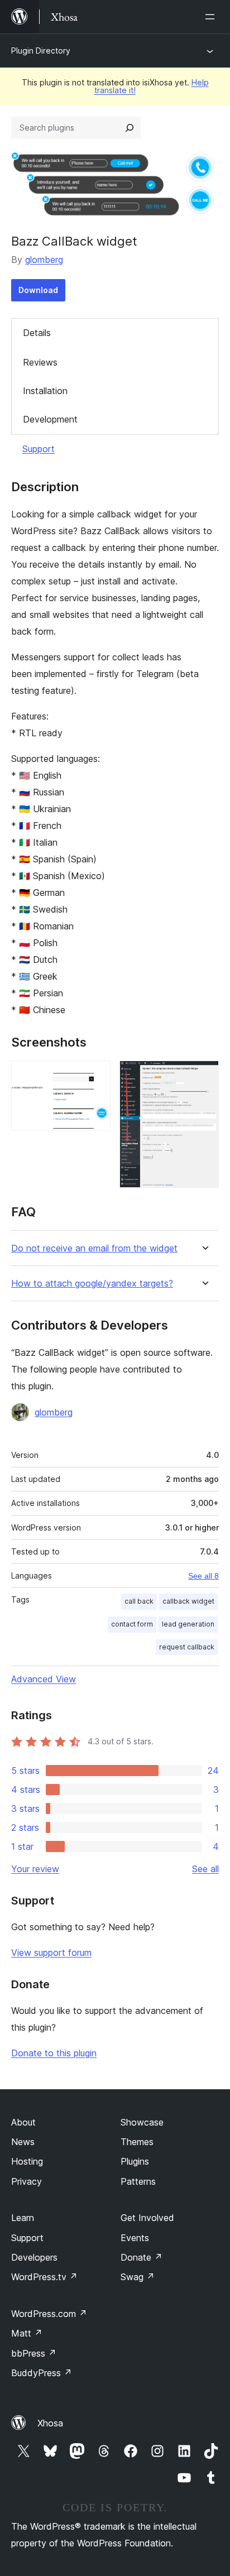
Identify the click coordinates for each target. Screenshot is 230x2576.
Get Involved (147, 2218)
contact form (132, 1624)
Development (50, 419)
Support (39, 449)
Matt (27, 2333)
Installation (45, 391)
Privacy (27, 2181)
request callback (187, 1647)
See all (205, 1869)
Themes (137, 2142)
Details (37, 333)
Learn (23, 2218)
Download (38, 290)
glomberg (44, 260)
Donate (142, 2257)
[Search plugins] (130, 128)
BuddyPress (42, 2373)
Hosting (27, 2161)
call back (139, 1601)
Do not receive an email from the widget (94, 1248)
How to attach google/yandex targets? (92, 1284)
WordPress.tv (44, 2277)
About (23, 2122)
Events (135, 2238)
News (23, 2142)
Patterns (138, 2181)
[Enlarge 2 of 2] (204, 1076)
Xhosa (50, 2423)
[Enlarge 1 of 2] (95, 1076)
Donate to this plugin (54, 2053)
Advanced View (44, 1679)
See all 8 (203, 1576)
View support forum (51, 1953)
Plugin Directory (41, 51)
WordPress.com (49, 2314)
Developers (34, 2257)
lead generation (188, 1624)
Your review (35, 1869)
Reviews (40, 362)
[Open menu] (212, 17)
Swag (138, 2277)
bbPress (34, 2353)
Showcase (142, 2122)
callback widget (188, 1601)
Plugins (135, 2161)
